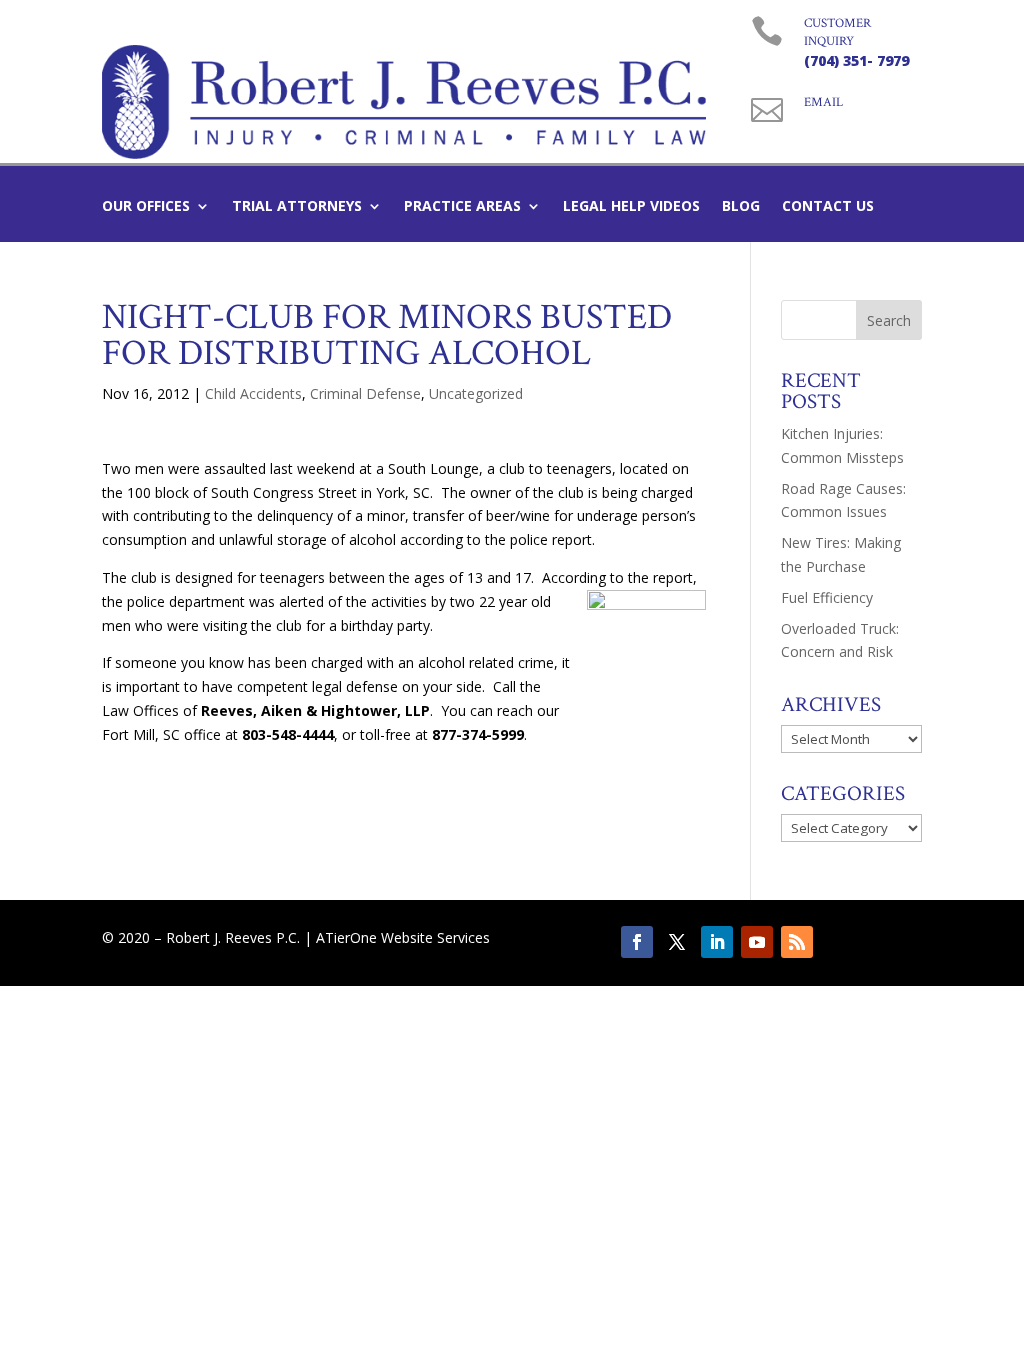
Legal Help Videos (631, 207)
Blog (741, 207)
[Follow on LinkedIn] (717, 942)
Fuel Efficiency (827, 597)
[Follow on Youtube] (757, 942)
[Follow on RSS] (797, 942)
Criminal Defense (365, 393)
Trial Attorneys (297, 207)
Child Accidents (253, 393)
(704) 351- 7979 (856, 60)
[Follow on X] (677, 942)
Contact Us (828, 207)
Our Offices (146, 207)
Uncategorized (476, 393)
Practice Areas (462, 207)
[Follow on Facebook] (637, 942)
